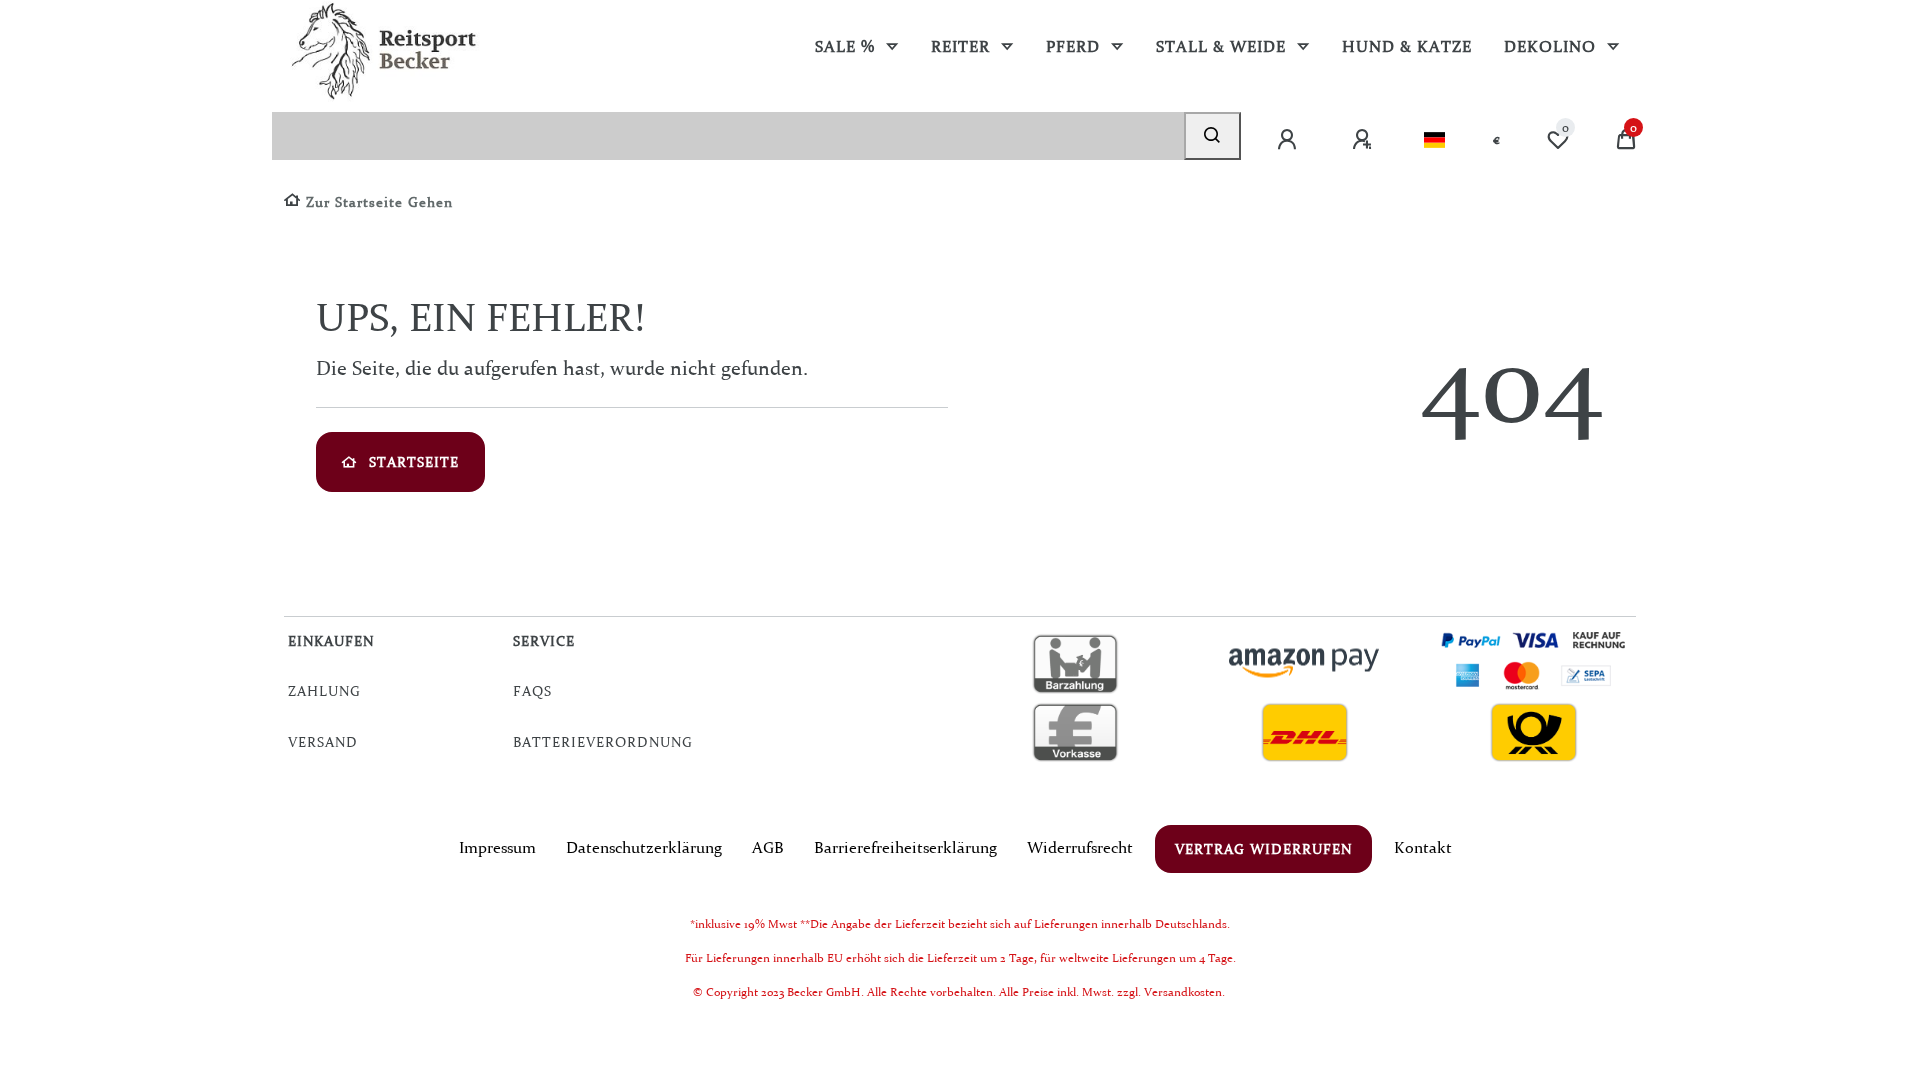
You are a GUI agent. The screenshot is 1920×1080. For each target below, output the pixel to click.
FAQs (532, 691)
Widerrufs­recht (1080, 847)
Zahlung (324, 691)
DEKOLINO (1552, 46)
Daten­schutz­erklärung (644, 847)
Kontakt (1423, 847)
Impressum (497, 847)
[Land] (1434, 140)
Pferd (1075, 46)
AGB (768, 847)
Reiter (963, 46)
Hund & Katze (1407, 46)
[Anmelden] (1289, 140)
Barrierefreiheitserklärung (905, 847)
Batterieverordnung (603, 742)
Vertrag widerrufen (1263, 849)
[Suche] (1212, 136)
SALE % (847, 46)
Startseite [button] (414, 462)
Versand (323, 742)
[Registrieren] (1364, 140)
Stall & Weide (1223, 46)
